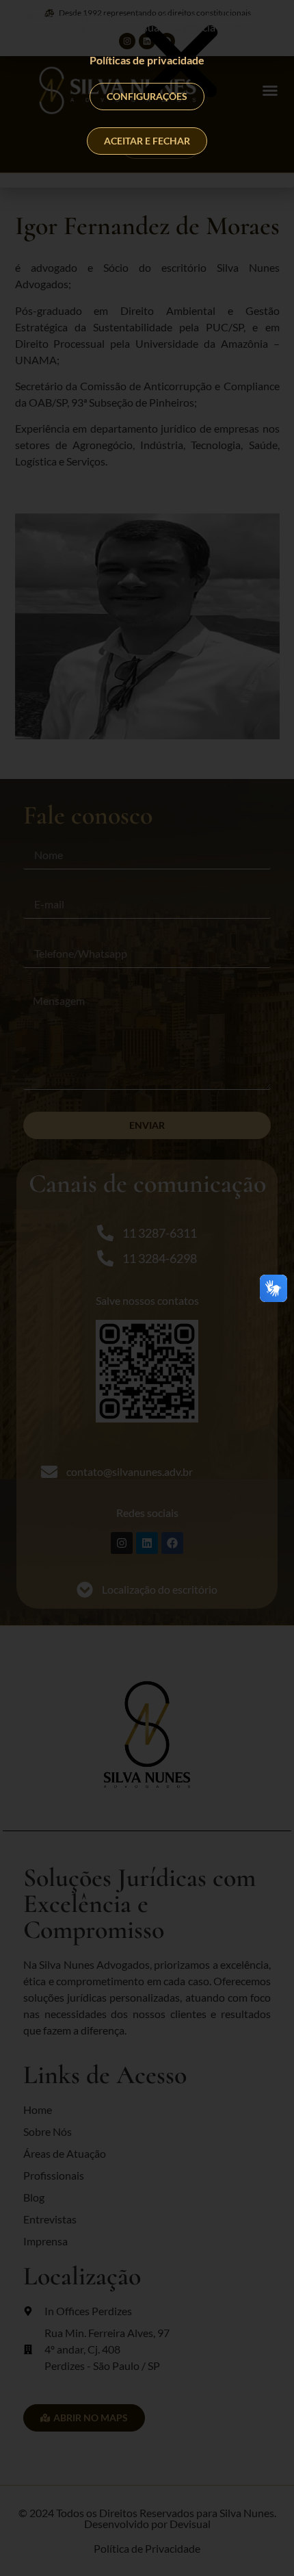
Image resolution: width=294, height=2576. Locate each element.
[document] (147, 1288)
